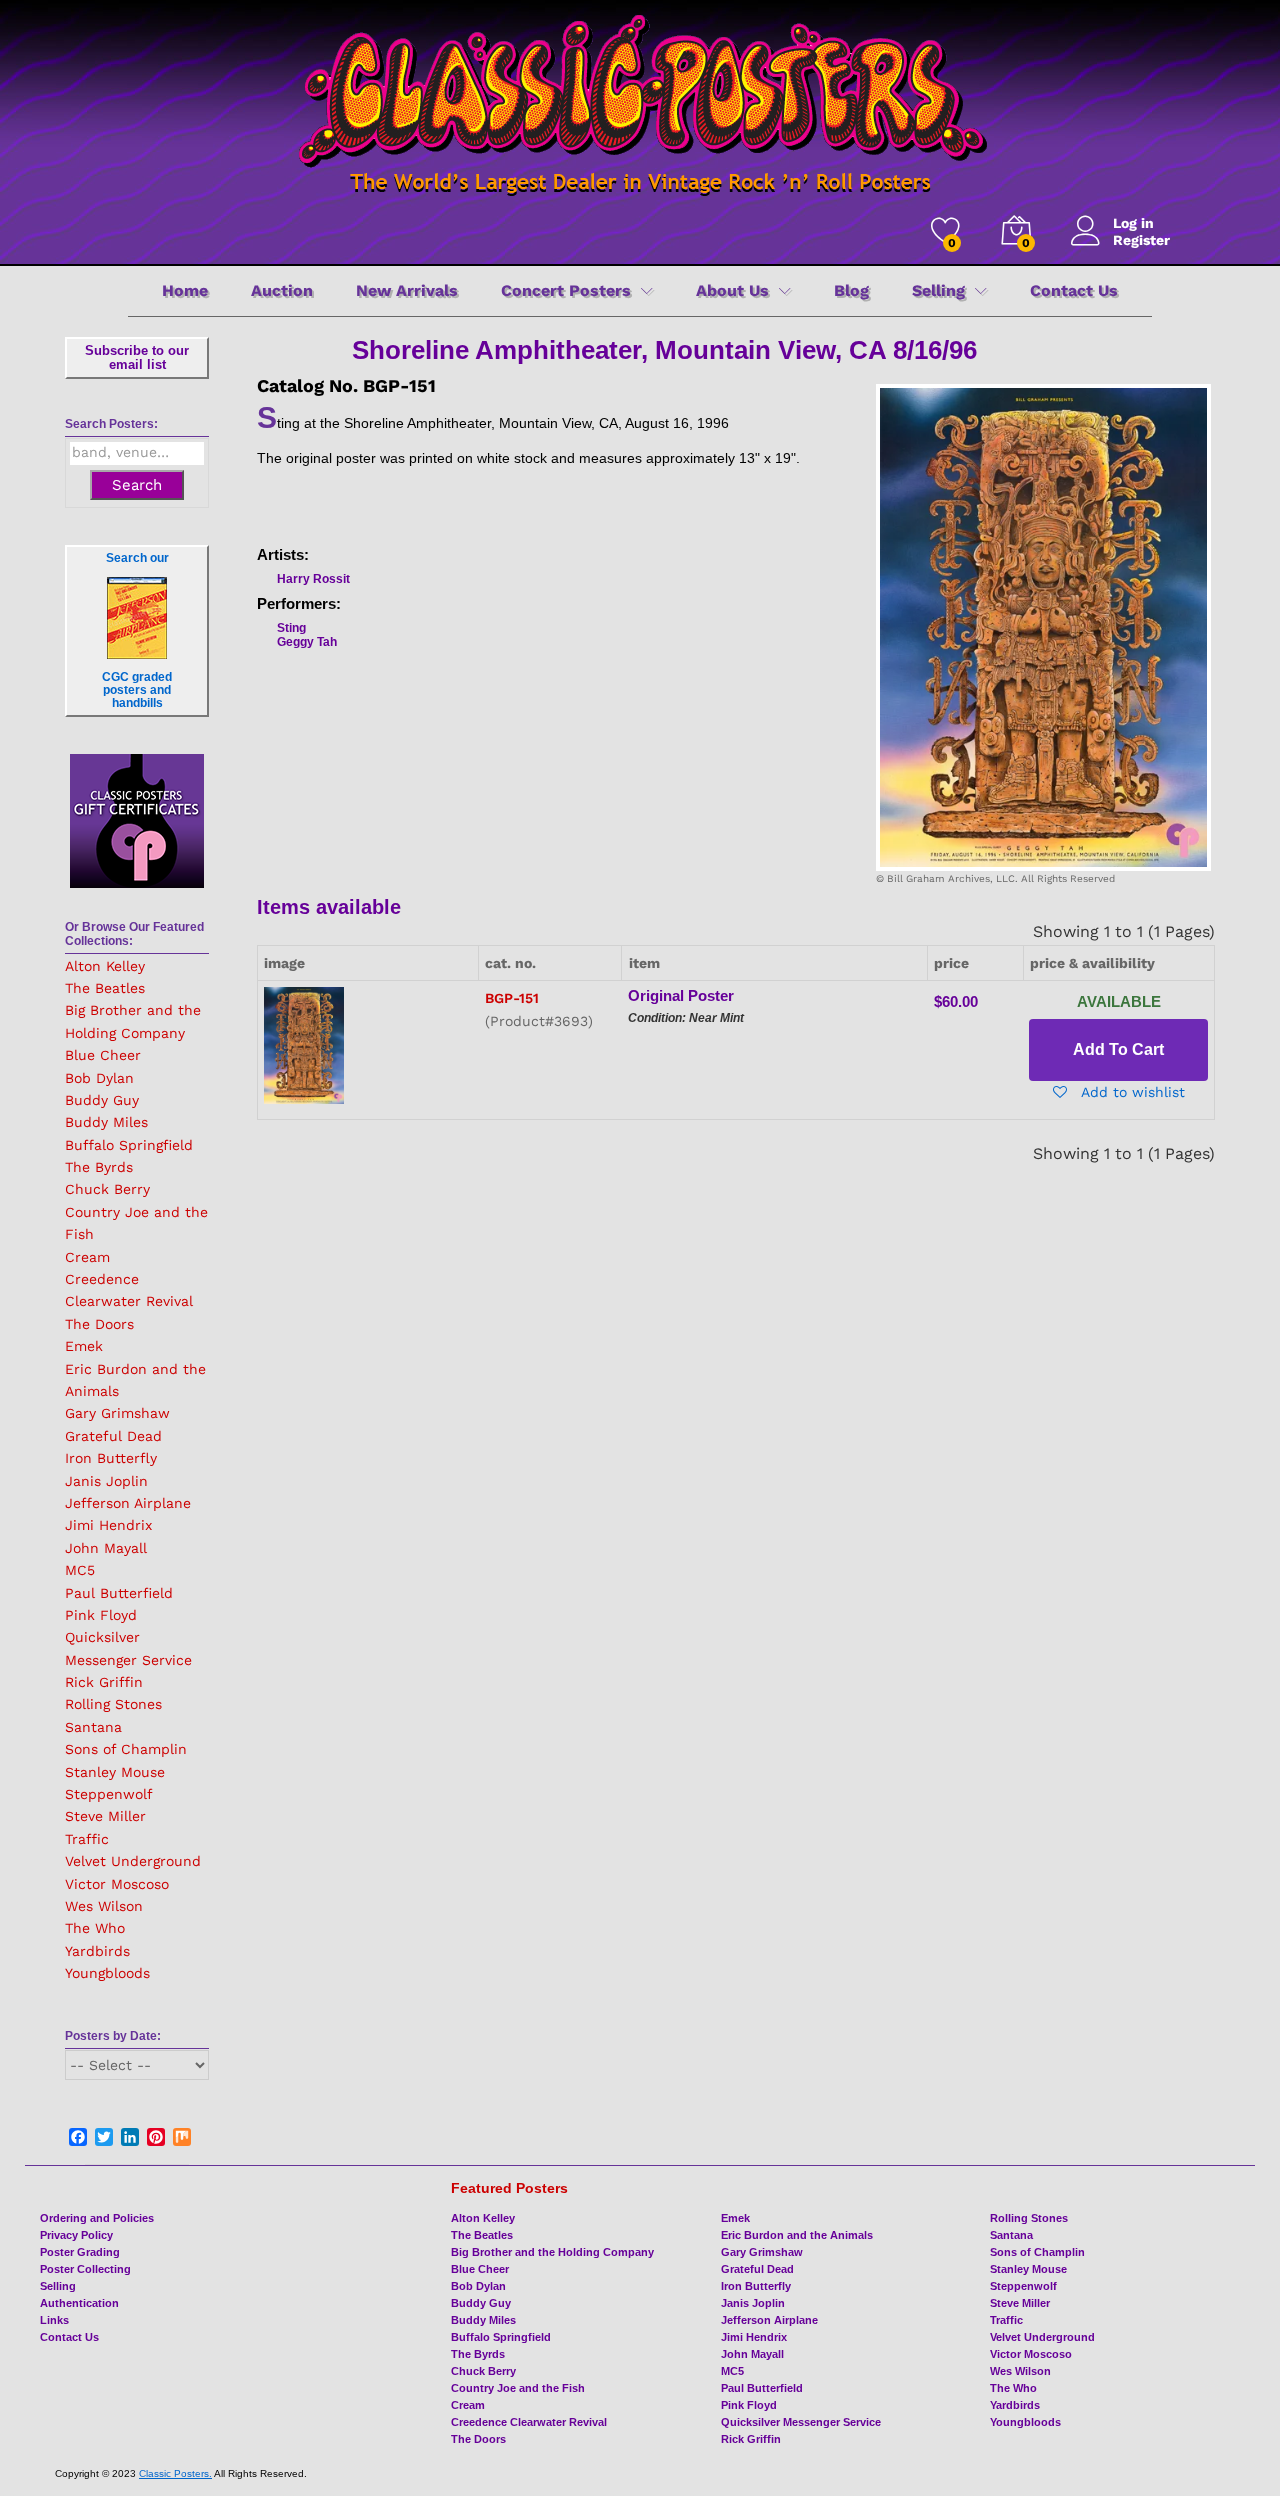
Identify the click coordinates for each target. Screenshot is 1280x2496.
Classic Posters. (175, 2473)
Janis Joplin (106, 1481)
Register (1141, 240)
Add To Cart (1118, 1049)
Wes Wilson (104, 1906)
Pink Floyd (101, 1615)
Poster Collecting (85, 2269)
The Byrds (99, 1167)
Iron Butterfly (111, 1458)
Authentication (79, 2303)
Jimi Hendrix (108, 1525)
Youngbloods (107, 1973)
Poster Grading (80, 2252)
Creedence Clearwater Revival (529, 2422)
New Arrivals (407, 291)
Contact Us (1074, 291)
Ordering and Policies (97, 2218)
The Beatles (105, 988)
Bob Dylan (99, 1078)
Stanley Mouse (115, 1772)
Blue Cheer (103, 1055)
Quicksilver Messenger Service (801, 2422)
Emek (84, 1346)
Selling (58, 2286)
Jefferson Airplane (128, 1503)
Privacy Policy (76, 2235)
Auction (282, 291)
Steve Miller (105, 1816)
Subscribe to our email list (137, 357)
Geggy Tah (307, 642)
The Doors (99, 1324)
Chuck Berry (107, 1189)
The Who (95, 1928)
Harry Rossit (313, 579)
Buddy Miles (106, 1122)
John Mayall (106, 1548)
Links (54, 2320)
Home (185, 291)
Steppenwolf (109, 1794)
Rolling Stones (113, 1704)
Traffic (87, 1839)
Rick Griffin (104, 1682)
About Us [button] (732, 291)
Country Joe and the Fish (518, 2388)
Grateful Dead (113, 1436)
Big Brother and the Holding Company (552, 2252)
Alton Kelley (105, 966)
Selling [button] (938, 291)
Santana (93, 1727)
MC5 (80, 1570)
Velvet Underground (133, 1861)
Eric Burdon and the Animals (797, 2235)
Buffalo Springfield (129, 1145)
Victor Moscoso (117, 1884)
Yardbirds (97, 1951)
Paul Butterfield (119, 1593)
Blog (851, 291)
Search (137, 485)
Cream (87, 1257)
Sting (291, 628)
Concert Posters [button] (566, 291)
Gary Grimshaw (117, 1413)
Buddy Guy (102, 1100)
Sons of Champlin (126, 1749)
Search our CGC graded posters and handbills (137, 630)
